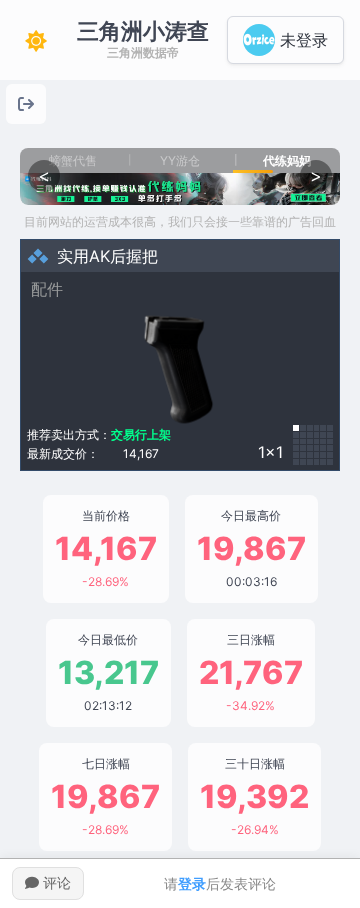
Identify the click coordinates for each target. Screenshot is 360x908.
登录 (192, 883)
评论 (55, 882)
